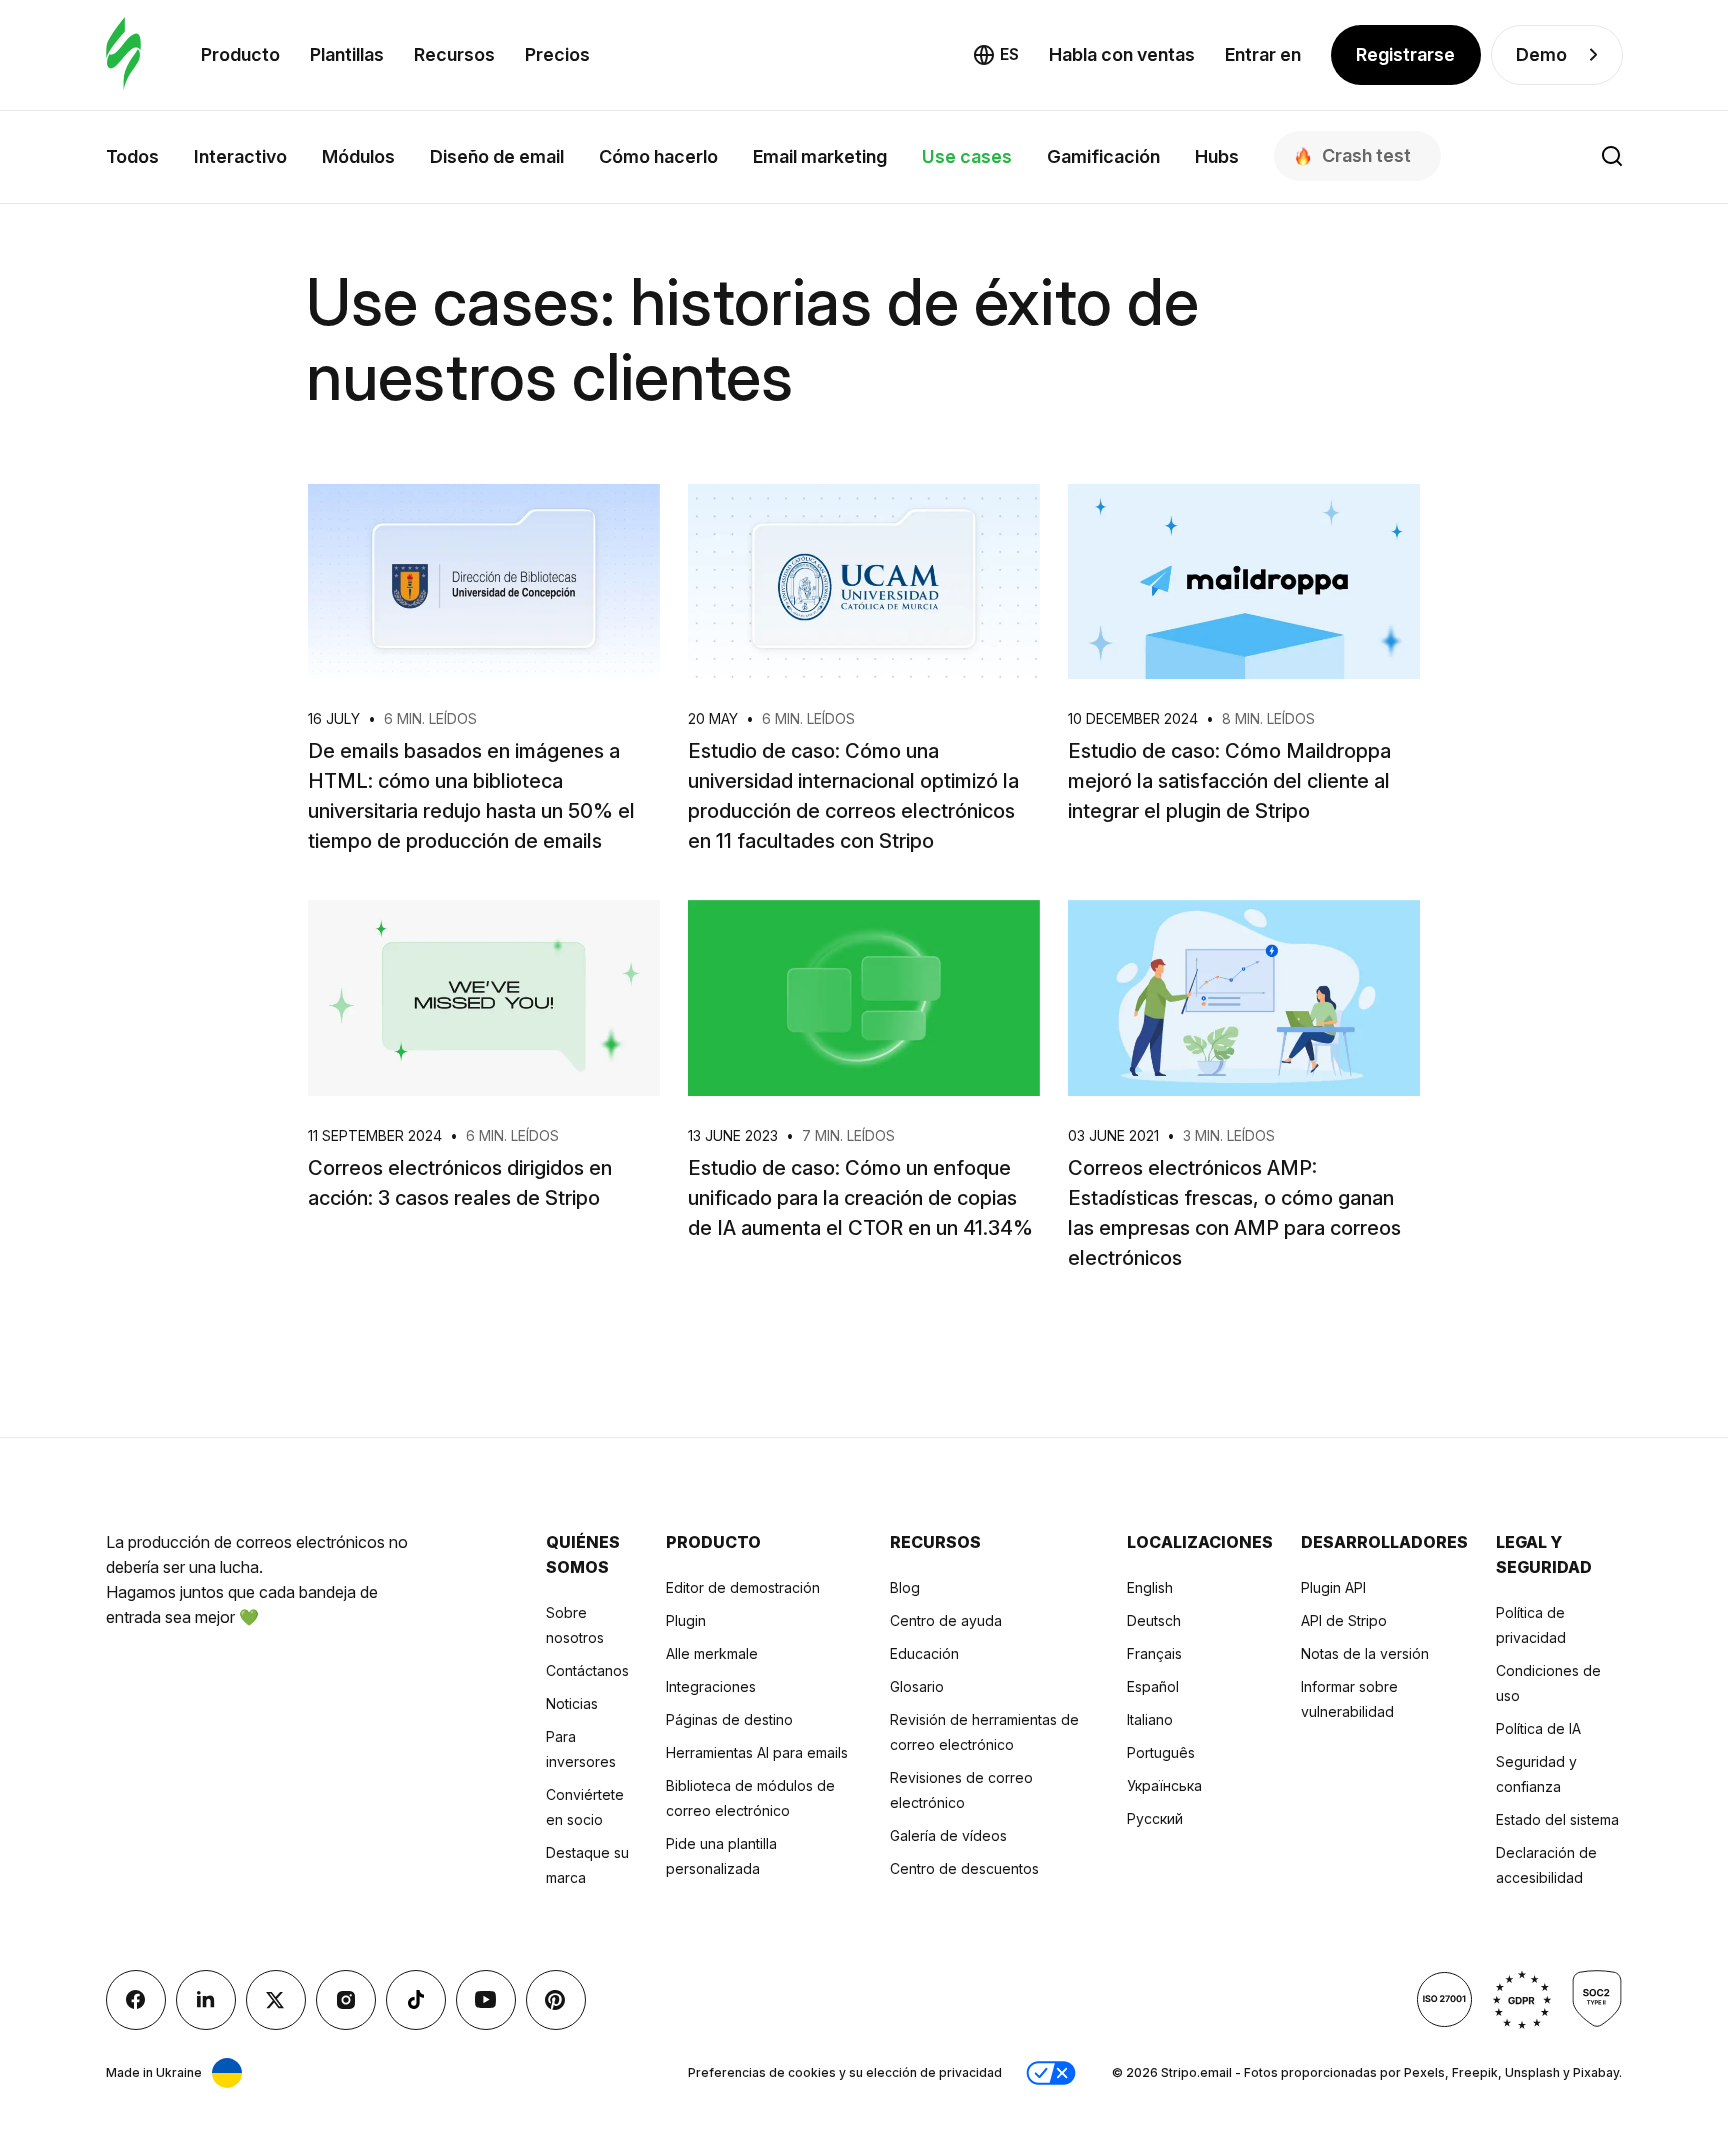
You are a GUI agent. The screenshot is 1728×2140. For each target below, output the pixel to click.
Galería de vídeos (948, 1835)
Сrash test (1366, 155)
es (1009, 54)
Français (1154, 1653)
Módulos (358, 156)
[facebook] (136, 2000)
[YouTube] (486, 2000)
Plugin (686, 1620)
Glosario (917, 1686)
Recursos (454, 54)
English (1150, 1587)
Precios (557, 54)
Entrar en (1263, 54)
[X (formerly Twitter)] (276, 2000)
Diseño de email (497, 156)
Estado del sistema (1557, 1819)
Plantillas (347, 54)
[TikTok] (416, 2000)
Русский (1155, 1818)
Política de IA (1538, 1728)
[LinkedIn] (206, 2000)
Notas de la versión (1365, 1653)
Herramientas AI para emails (757, 1752)
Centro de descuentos (964, 1868)
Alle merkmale (712, 1653)
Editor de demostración (743, 1587)
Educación (924, 1653)
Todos (132, 156)
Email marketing (820, 156)
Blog (905, 1587)
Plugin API (1333, 1587)
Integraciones (711, 1686)
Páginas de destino (729, 1719)
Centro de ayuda (946, 1620)
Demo (1541, 54)
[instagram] (346, 2000)
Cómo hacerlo (658, 156)
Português (1161, 1752)
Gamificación (1103, 156)
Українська (1164, 1785)
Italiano (1150, 1719)
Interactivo (240, 156)
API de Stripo (1344, 1620)
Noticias (572, 1703)
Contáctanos (587, 1670)
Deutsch (1154, 1620)
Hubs (1217, 156)
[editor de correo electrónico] (123, 54)
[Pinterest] (556, 2000)
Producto (240, 54)
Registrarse (1405, 54)
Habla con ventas (1122, 54)
